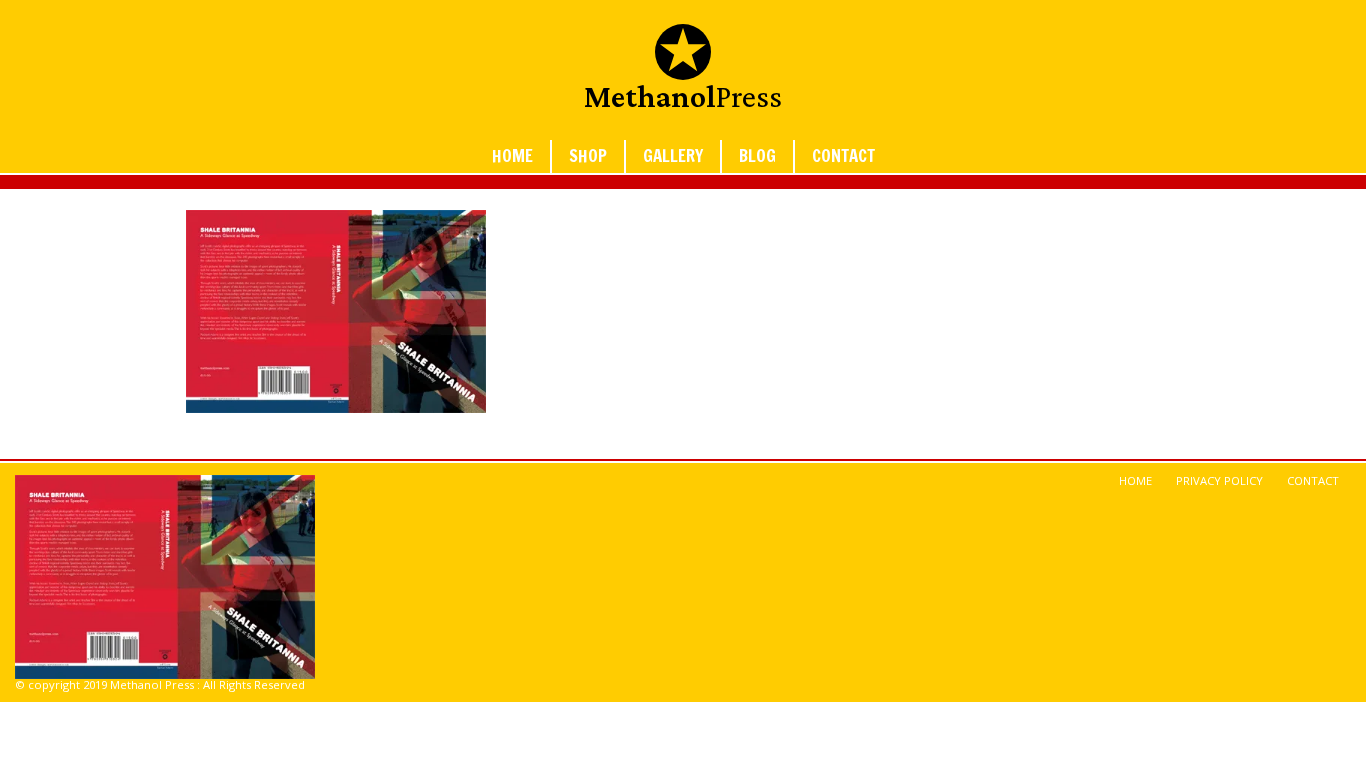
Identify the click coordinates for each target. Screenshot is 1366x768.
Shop (588, 156)
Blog (757, 156)
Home (512, 156)
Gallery (673, 156)
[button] (336, 311)
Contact (843, 156)
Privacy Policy (1219, 480)
